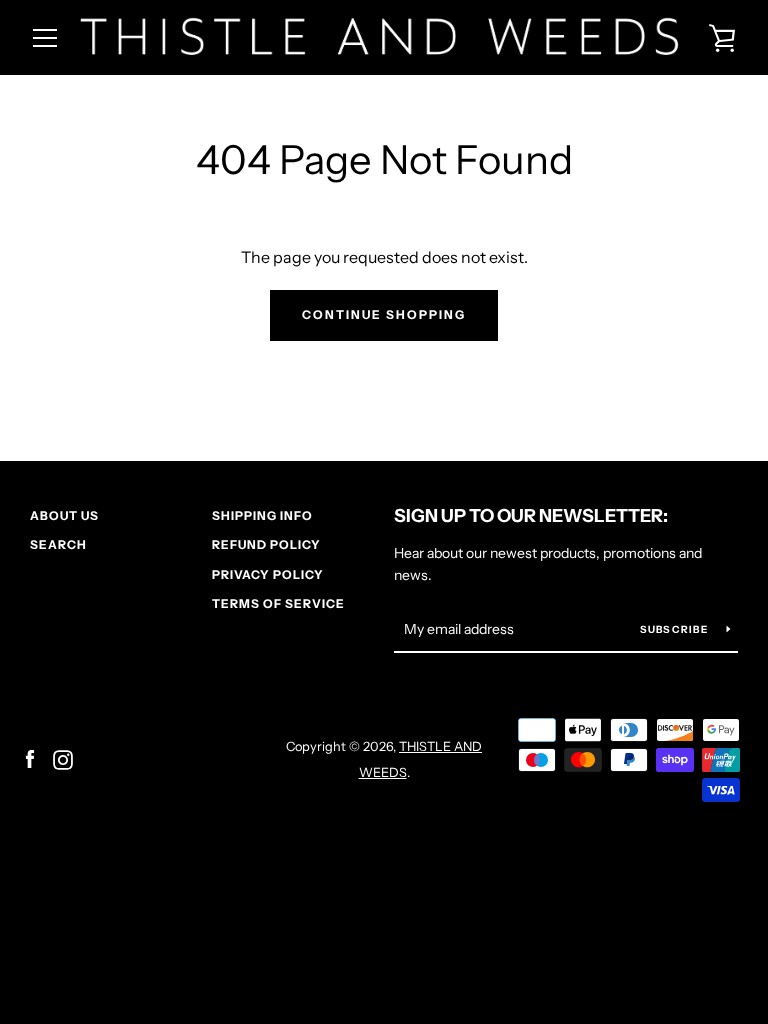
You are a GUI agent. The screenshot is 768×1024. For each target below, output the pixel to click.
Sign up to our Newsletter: (531, 516)
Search (58, 544)
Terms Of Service (278, 603)
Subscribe (676, 629)
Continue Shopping (384, 314)
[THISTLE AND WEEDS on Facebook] (30, 758)
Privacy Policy (268, 574)
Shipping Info (262, 515)
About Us (64, 515)
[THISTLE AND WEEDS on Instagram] (63, 758)
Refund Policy (266, 544)
